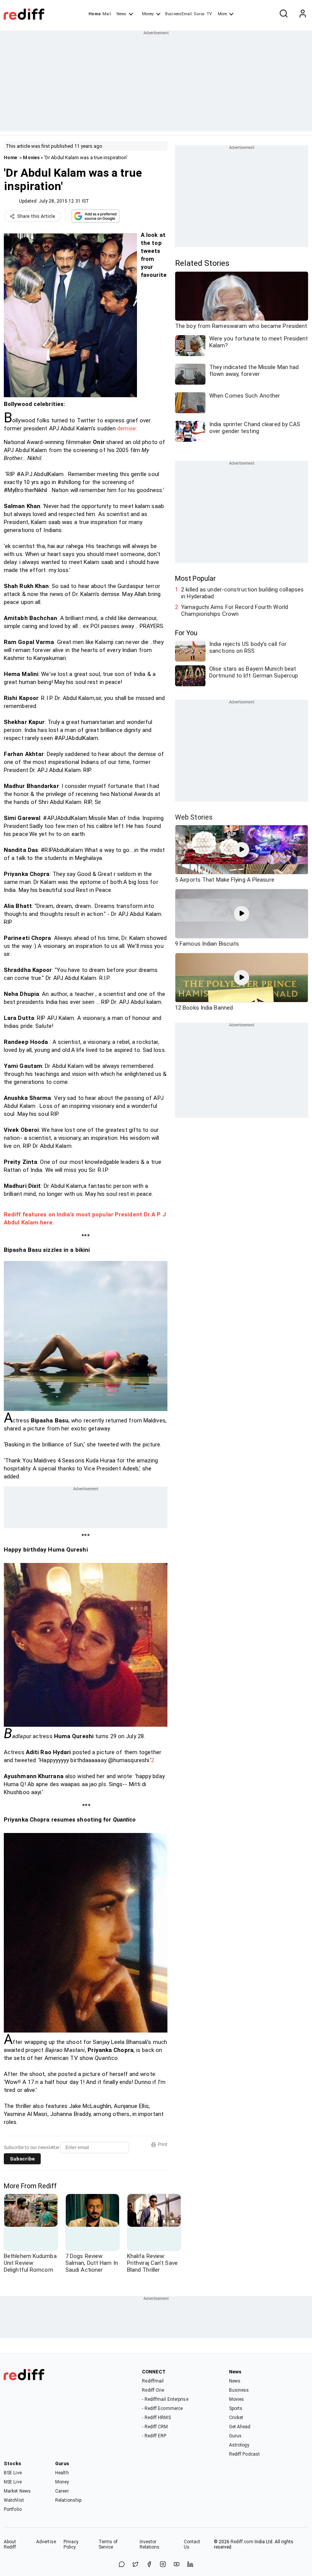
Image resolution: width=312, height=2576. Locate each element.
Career (62, 2491)
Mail (107, 14)
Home (95, 14)
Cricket (236, 2418)
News (121, 14)
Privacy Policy (71, 2544)
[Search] (283, 14)
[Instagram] (163, 2565)
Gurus (199, 14)
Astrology (239, 2445)
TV (209, 14)
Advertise (46, 2542)
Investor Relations (150, 2544)
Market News (17, 2491)
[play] (242, 850)
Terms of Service (108, 2544)
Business (239, 2390)
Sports (236, 2408)
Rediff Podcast (244, 2454)
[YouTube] (177, 2565)
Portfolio (13, 2509)
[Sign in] (302, 14)
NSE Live (13, 2482)
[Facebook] (149, 2565)
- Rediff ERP (154, 2436)
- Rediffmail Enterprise (165, 2399)
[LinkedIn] (190, 2565)
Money (148, 14)
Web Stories (194, 817)
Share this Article (36, 216)
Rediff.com (242, 2542)
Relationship (68, 2500)
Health (62, 2473)
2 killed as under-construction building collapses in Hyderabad (242, 593)
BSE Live (13, 2473)
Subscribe (22, 2159)
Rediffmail (153, 2381)
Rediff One (153, 2390)
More (222, 14)
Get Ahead (240, 2427)
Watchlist (14, 2500)
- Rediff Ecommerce (162, 2408)
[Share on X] (135, 2565)
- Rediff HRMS (156, 2418)
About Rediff (10, 2544)
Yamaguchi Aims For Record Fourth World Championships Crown (235, 610)
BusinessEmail (178, 14)
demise (127, 428)
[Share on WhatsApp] (122, 2565)
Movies (31, 157)
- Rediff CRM (155, 2427)
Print (163, 2145)
